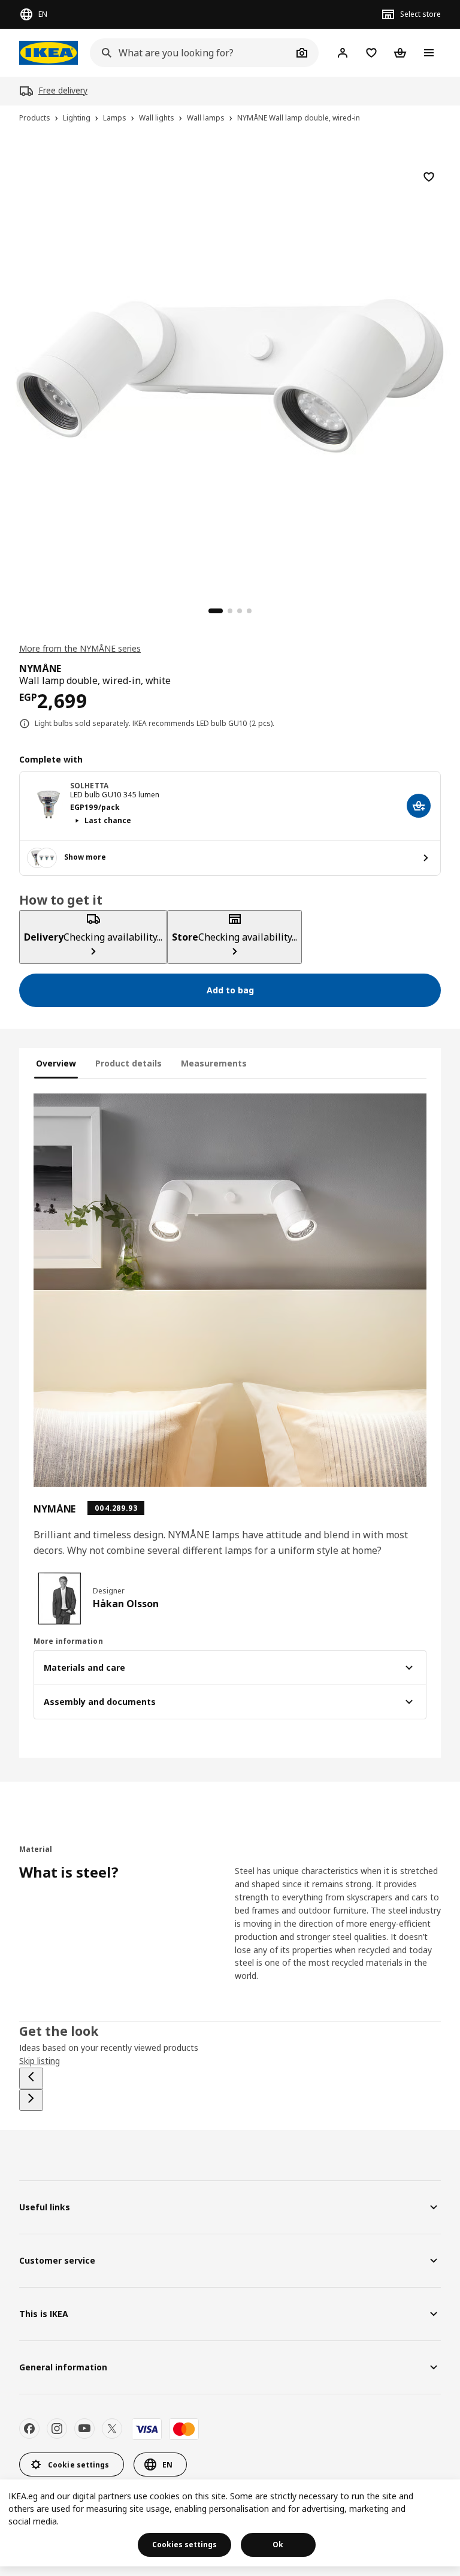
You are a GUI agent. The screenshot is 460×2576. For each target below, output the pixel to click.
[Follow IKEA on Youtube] (84, 2429)
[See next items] (31, 2100)
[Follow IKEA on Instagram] (57, 2429)
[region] (230, 374)
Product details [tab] (128, 1063)
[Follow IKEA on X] (112, 2429)
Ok (278, 2545)
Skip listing (40, 2061)
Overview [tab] (56, 1063)
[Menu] (429, 53)
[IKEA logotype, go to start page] (49, 53)
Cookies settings (184, 2545)
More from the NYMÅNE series (80, 648)
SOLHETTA (89, 786)
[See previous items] (31, 2078)
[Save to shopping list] (429, 177)
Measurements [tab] (214, 1063)
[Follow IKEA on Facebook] (29, 2429)
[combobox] (191, 53)
